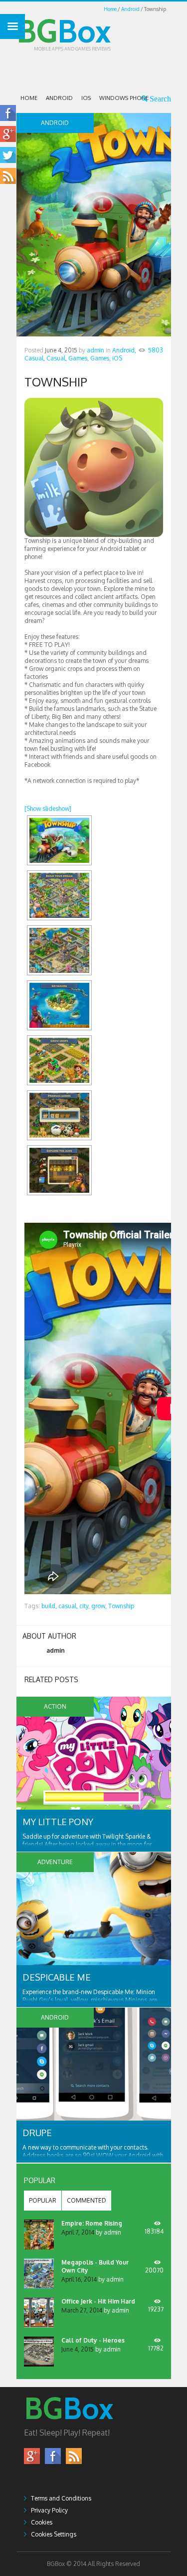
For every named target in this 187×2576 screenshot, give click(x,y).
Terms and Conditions (61, 2498)
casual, (68, 1606)
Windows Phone (124, 98)
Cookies (42, 2522)
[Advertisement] (102, 69)
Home (110, 9)
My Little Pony (58, 1822)
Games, (79, 358)
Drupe (37, 2133)
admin (95, 350)
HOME (29, 98)
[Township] (59, 840)
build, (49, 1606)
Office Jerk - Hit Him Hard (98, 2301)
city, (85, 1606)
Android (130, 9)
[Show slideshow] (48, 809)
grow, (99, 1606)
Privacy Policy (49, 2510)
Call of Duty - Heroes (93, 2340)
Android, (124, 350)
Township (121, 1606)
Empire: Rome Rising (92, 2223)
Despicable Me (57, 1977)
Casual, (35, 358)
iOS (86, 98)
